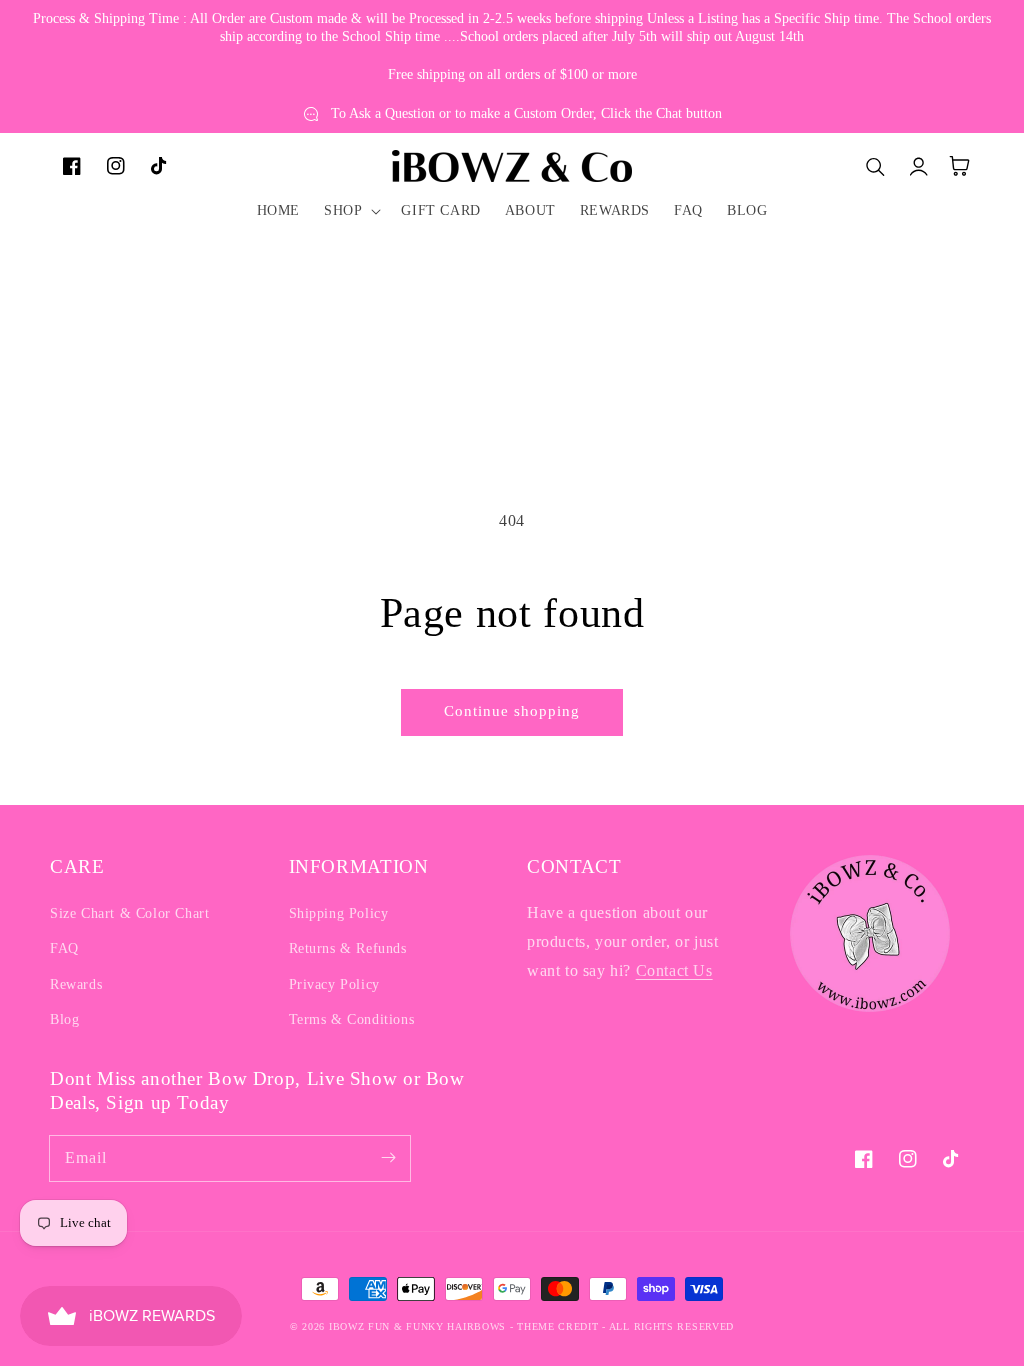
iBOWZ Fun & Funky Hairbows (417, 1326)
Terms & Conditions (352, 1019)
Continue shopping (512, 711)
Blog (64, 1019)
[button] (350, 211)
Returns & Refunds (348, 948)
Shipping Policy (339, 913)
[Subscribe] (388, 1158)
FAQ (64, 948)
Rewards (76, 984)
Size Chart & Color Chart (129, 913)
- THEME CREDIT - (559, 1326)
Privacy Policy (334, 984)
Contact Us (674, 970)
